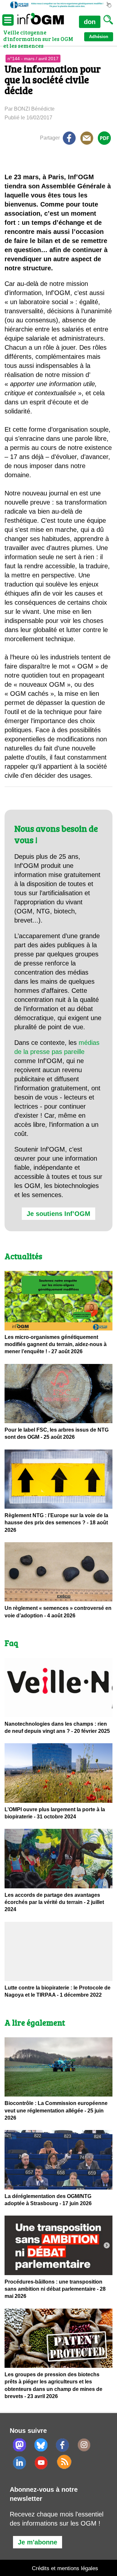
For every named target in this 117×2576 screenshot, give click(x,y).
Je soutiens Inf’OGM (58, 1214)
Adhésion (99, 37)
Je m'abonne (38, 2542)
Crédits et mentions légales (65, 2568)
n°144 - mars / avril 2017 (33, 59)
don (90, 22)
